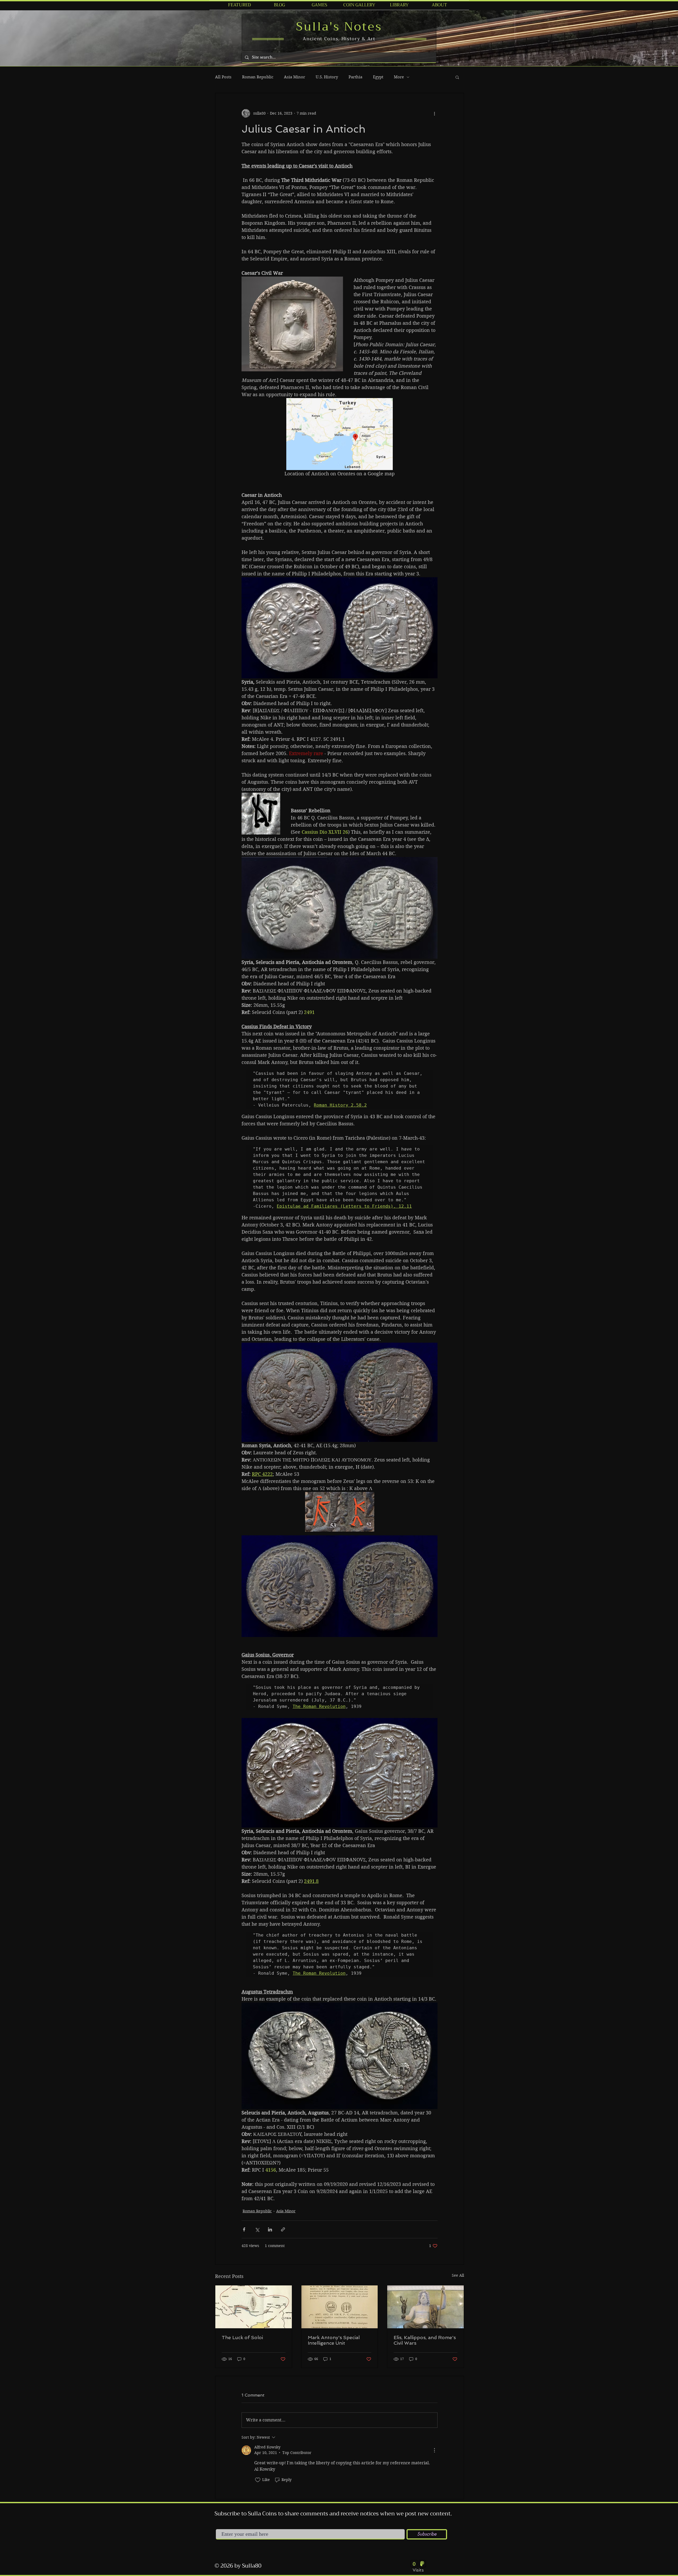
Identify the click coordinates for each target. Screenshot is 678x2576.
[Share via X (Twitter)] (257, 2229)
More (399, 77)
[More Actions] (434, 2450)
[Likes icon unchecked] (258, 2480)
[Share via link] (283, 2229)
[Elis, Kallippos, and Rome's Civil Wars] (425, 2307)
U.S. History (327, 77)
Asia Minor (295, 77)
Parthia (355, 77)
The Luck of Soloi (242, 2337)
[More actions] (434, 113)
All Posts (223, 77)
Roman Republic (258, 77)
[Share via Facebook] (244, 2229)
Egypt (378, 77)
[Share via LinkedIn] (270, 2229)
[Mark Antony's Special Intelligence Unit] (340, 2307)
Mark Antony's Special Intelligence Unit (334, 2340)
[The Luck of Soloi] (254, 2307)
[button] (457, 77)
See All (458, 2275)
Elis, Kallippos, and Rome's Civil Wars (425, 2340)
